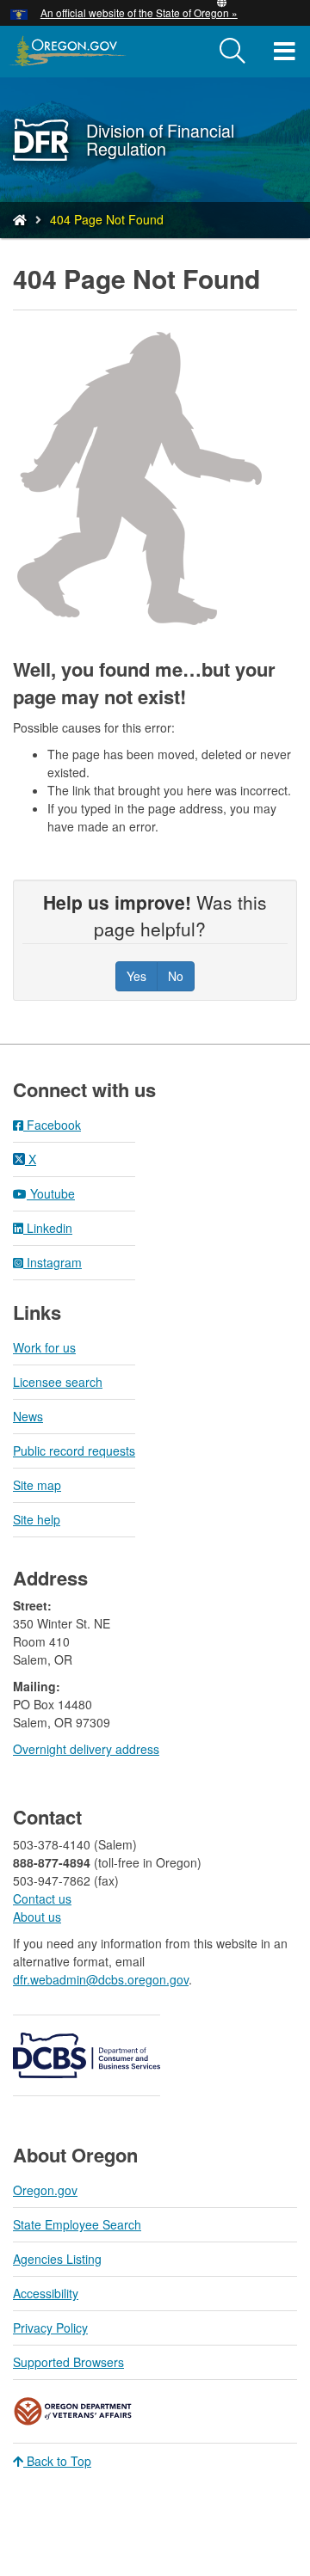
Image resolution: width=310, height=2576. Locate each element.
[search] (232, 52)
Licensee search (58, 1382)
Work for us (44, 1347)
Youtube (51, 1193)
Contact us (42, 1898)
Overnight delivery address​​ (86, 1749)
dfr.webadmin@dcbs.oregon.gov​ (101, 1979)
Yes (136, 976)
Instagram (53, 1262)
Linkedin (48, 1228)
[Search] (232, 52)
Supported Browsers (68, 2362)
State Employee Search (77, 2224)
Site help (37, 1519)
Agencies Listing (57, 2259)
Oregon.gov (45, 2190)
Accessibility (46, 2293)
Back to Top (57, 2461)
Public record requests (74, 1451)
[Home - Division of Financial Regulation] (20, 219)
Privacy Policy (50, 2328)
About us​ (37, 1917)
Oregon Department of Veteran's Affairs (73, 2411)
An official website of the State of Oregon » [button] (139, 12)
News (28, 1416)
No (176, 976)
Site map (37, 1485)
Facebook (52, 1125)
